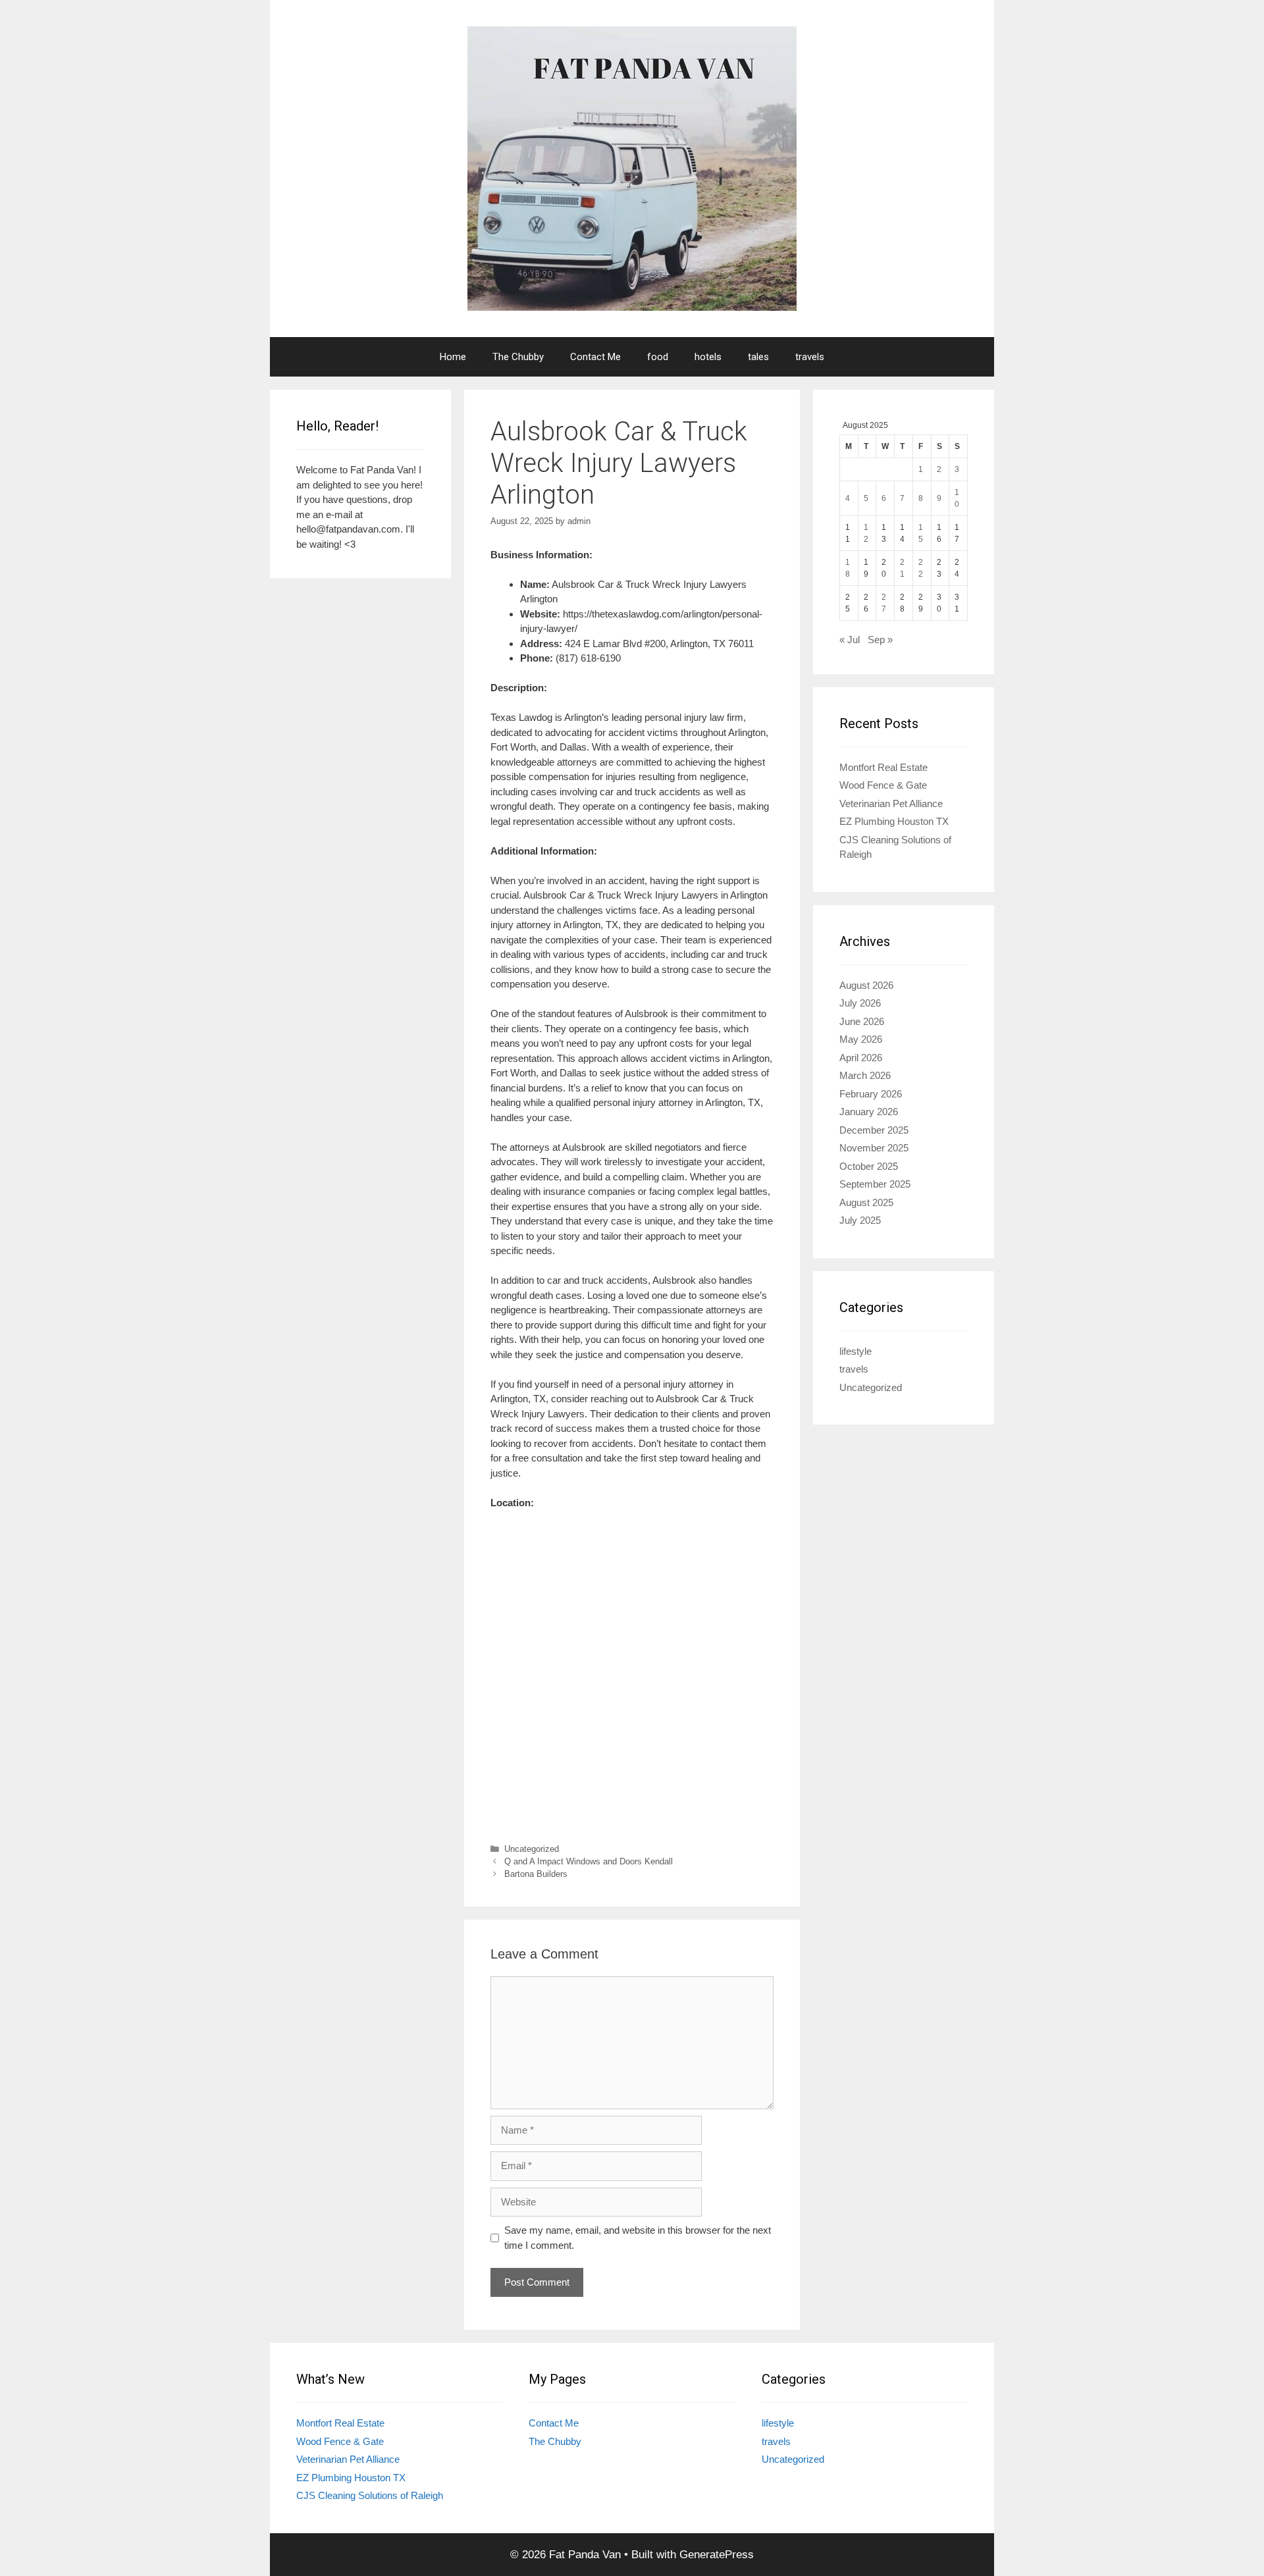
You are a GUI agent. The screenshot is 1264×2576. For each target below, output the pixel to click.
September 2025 (875, 1184)
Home (453, 357)
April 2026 (861, 1058)
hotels (708, 357)
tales (758, 357)
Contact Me (595, 357)
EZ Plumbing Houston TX (894, 821)
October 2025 (869, 1166)
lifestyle (856, 1351)
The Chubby (518, 357)
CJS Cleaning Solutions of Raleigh (370, 2495)
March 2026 (865, 1075)
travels (810, 357)
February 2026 (871, 1094)
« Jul (850, 640)
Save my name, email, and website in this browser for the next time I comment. (638, 2238)
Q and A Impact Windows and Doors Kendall (589, 1861)
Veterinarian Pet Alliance (891, 803)
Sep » (880, 640)
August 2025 (866, 1202)
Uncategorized (532, 1849)
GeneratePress (717, 2555)
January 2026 (869, 1112)
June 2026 (862, 1021)
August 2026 (866, 985)
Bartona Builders (536, 1874)
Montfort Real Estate (883, 767)
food (658, 357)
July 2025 (860, 1220)
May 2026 (861, 1039)
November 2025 (874, 1148)
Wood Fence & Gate (883, 785)
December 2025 (874, 1130)
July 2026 (860, 1003)
